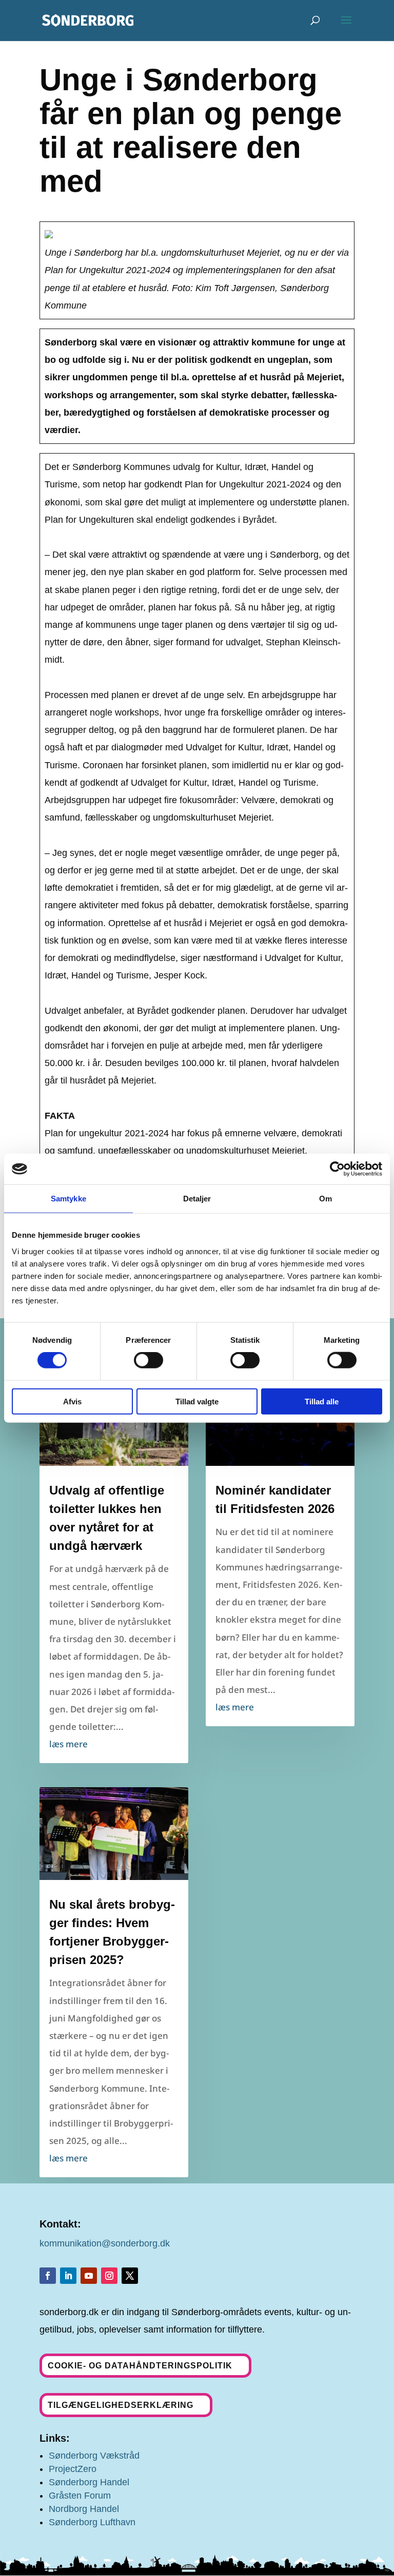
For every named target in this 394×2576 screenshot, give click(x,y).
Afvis (72, 1401)
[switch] (149, 1360)
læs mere (68, 1744)
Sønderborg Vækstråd (94, 2456)
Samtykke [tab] (68, 1199)
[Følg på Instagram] (109, 2276)
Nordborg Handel (84, 2509)
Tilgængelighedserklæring (121, 2405)
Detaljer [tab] (197, 1199)
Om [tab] (326, 1199)
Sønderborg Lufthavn (92, 2522)
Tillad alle (322, 1401)
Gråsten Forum (80, 2496)
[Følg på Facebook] (48, 2276)
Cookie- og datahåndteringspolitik (140, 2366)
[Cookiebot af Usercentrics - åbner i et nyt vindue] (337, 1169)
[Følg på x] (130, 2276)
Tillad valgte (197, 1401)
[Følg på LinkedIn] (68, 2276)
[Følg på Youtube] (89, 2276)
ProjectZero (73, 2469)
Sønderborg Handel (89, 2482)
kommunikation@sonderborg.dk (105, 2243)
